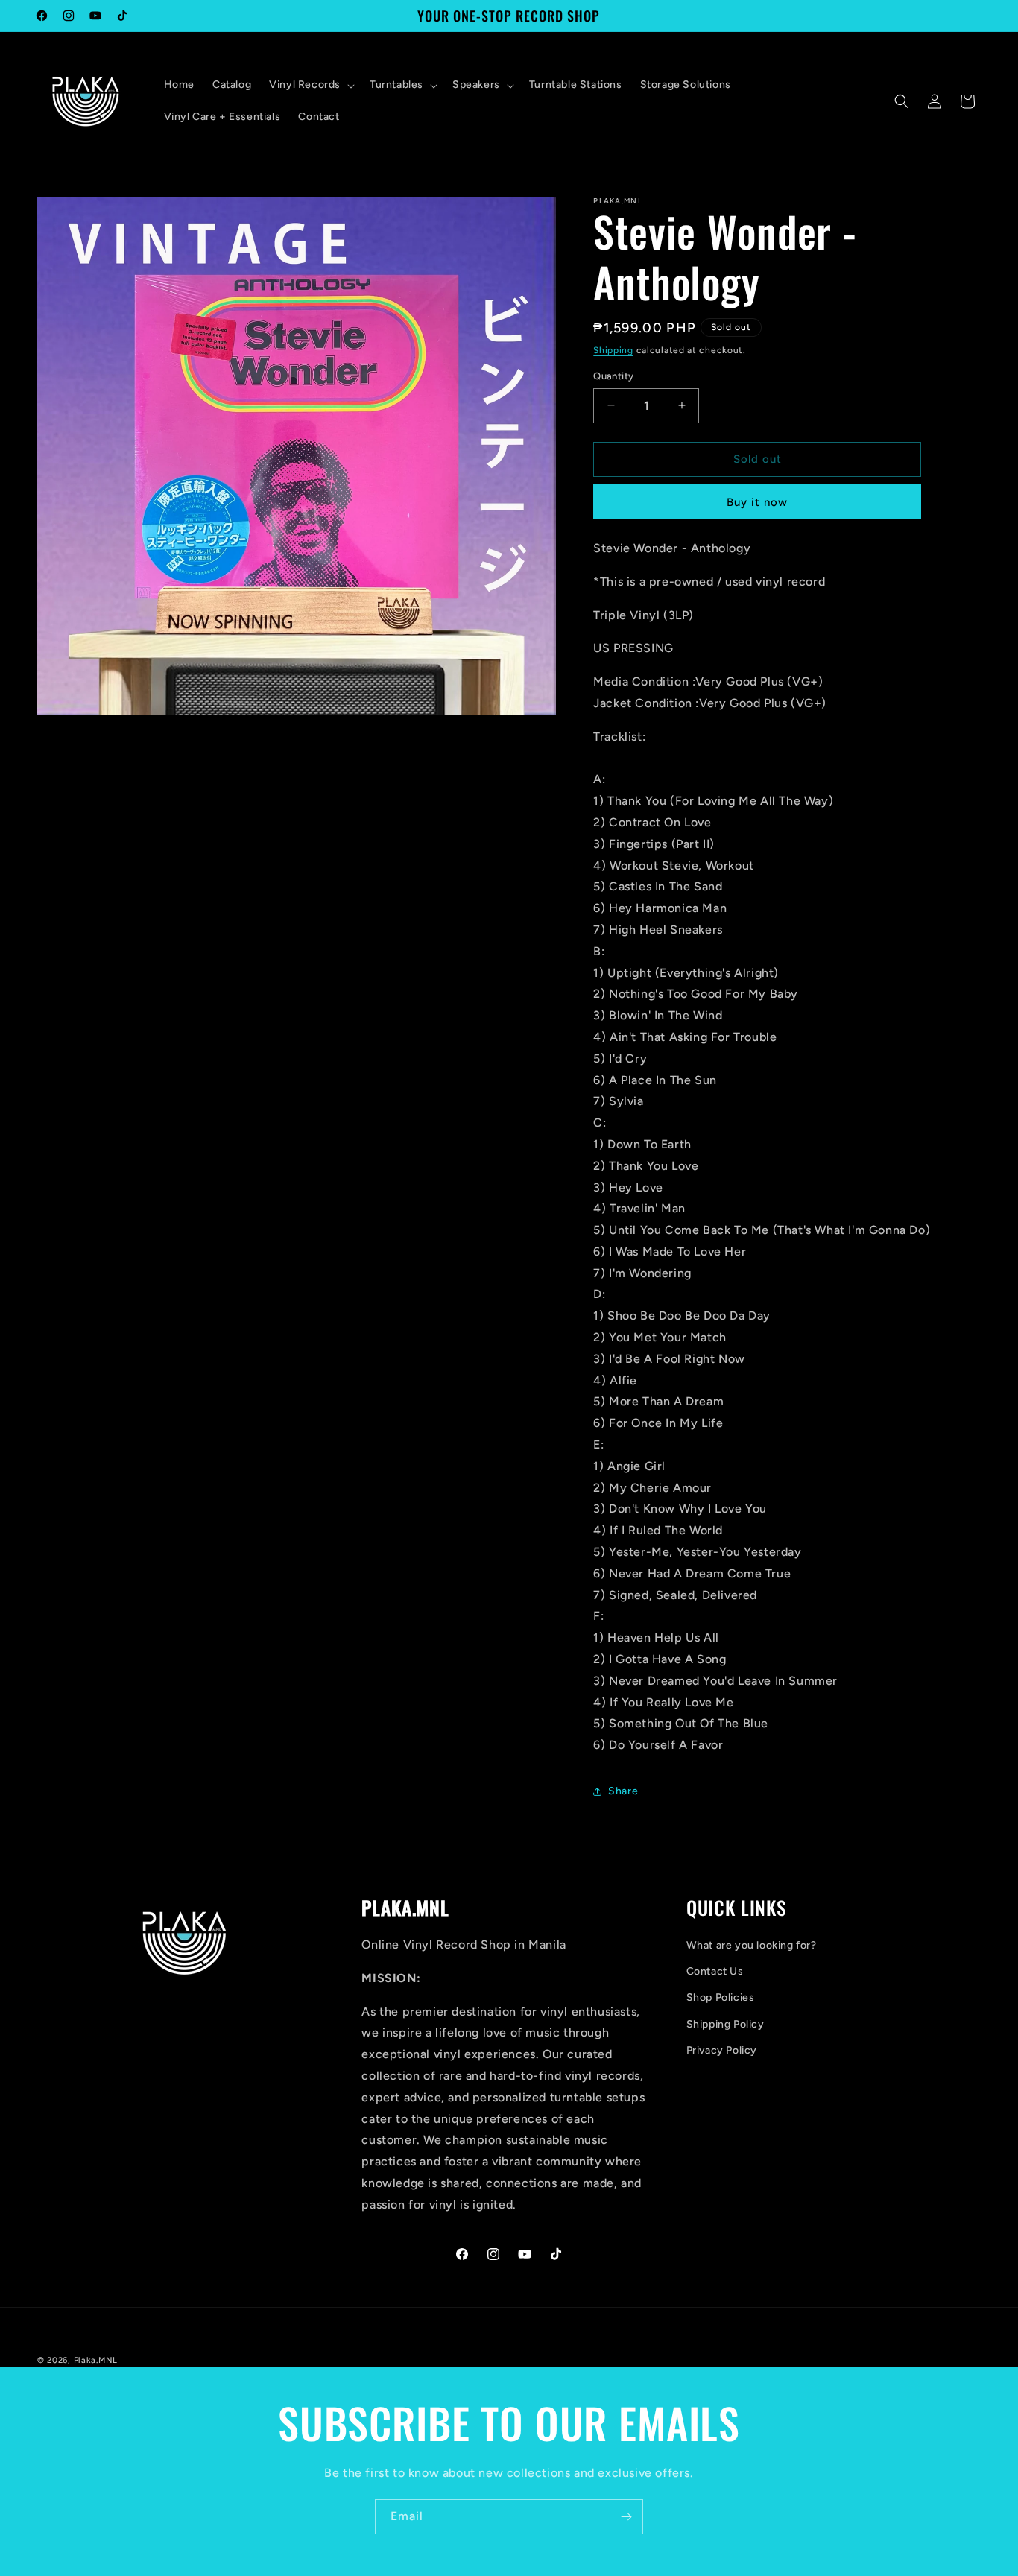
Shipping (613, 350)
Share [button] (623, 1791)
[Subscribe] (626, 2517)
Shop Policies (721, 1997)
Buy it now (757, 502)
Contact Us (715, 1971)
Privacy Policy (722, 2050)
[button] (310, 85)
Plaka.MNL (96, 2360)
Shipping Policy (725, 2024)
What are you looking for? (752, 1945)
